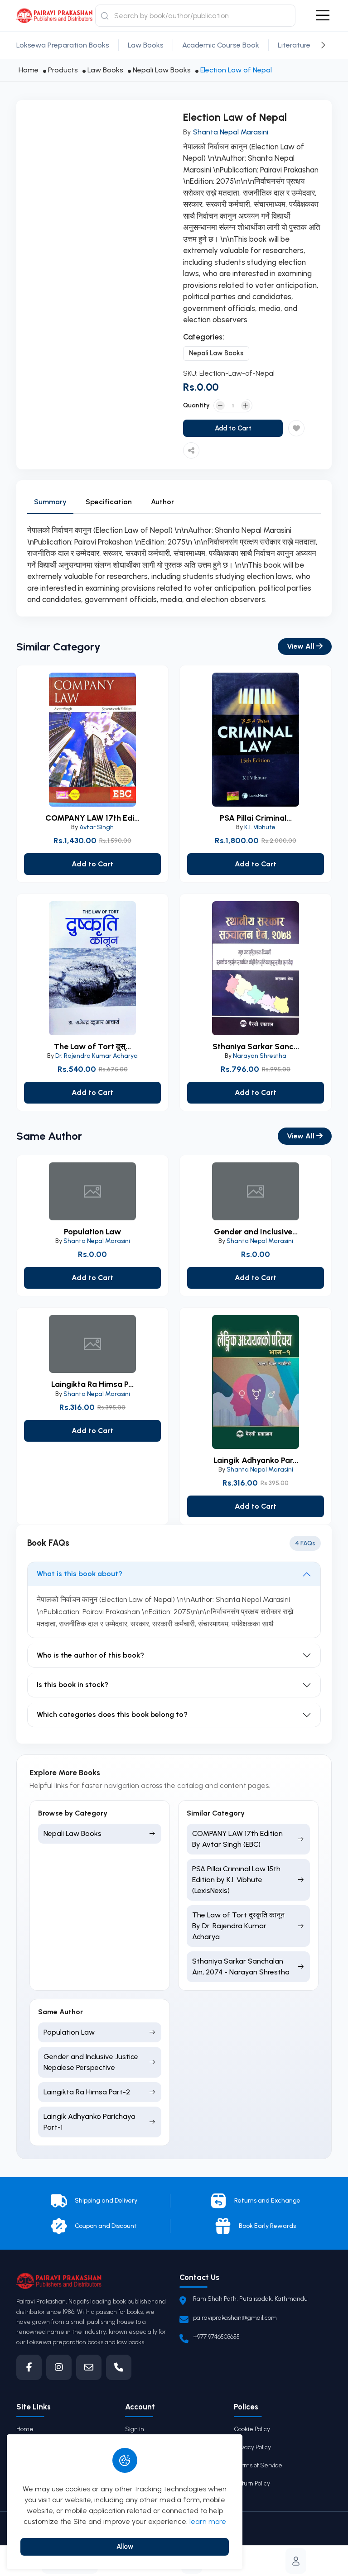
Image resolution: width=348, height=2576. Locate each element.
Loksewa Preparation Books (63, 45)
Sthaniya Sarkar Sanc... (256, 1047)
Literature (294, 45)
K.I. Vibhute (260, 827)
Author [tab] (162, 502)
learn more (208, 2521)
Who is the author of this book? (90, 1655)
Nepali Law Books (162, 70)
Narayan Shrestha (260, 1056)
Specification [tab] (109, 502)
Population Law (92, 1232)
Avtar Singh (97, 827)
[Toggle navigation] (323, 16)
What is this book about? (80, 1574)
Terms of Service (258, 2465)
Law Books (146, 45)
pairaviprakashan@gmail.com (235, 2318)
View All (302, 646)
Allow (125, 2547)
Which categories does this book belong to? (112, 1714)
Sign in (135, 2429)
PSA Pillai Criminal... (256, 818)
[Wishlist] (296, 428)
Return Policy (252, 2483)
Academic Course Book (221, 45)
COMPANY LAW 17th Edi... (92, 818)
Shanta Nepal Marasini (231, 132)
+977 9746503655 (216, 2337)
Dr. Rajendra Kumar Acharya (97, 1056)
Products (63, 70)
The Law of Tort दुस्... (92, 1047)
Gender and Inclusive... (256, 1232)
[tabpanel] (174, 565)
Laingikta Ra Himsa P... (92, 1384)
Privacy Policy (252, 2447)
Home (29, 70)
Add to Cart (233, 428)
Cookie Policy (252, 2429)
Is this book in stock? (72, 1685)
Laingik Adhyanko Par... (256, 1460)
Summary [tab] (50, 502)
